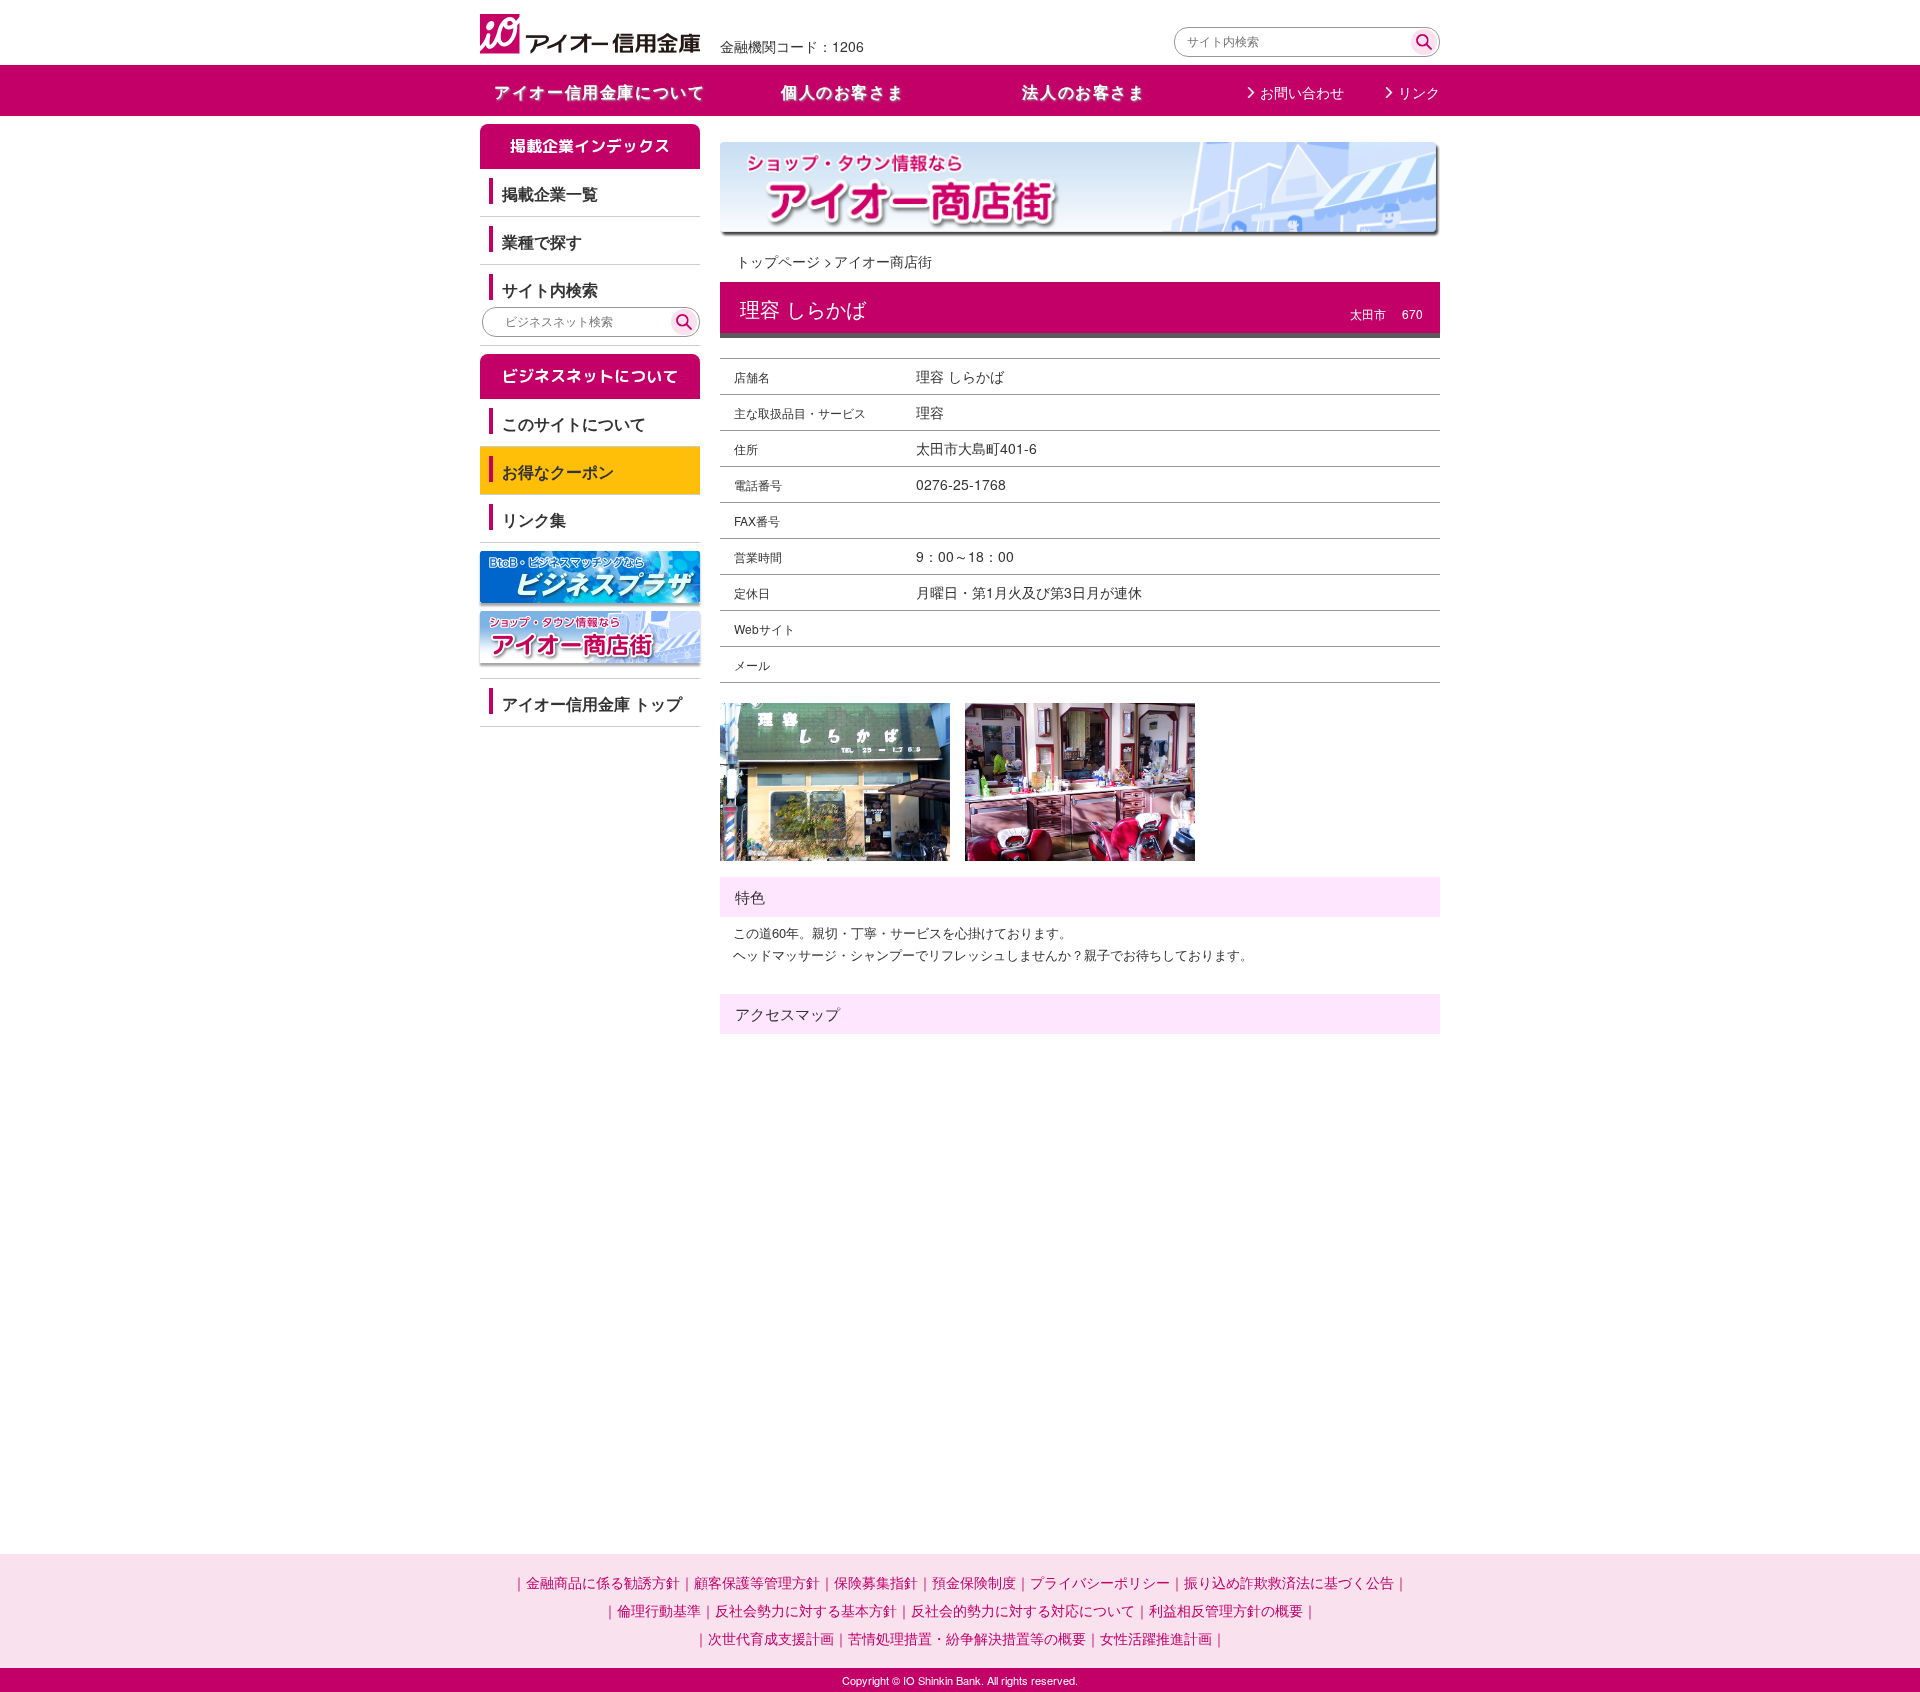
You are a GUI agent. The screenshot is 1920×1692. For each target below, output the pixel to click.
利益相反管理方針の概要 (1226, 1610)
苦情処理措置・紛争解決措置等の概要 (967, 1638)
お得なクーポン (558, 471)
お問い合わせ (1302, 92)
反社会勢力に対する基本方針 (806, 1610)
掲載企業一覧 (550, 193)
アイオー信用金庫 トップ (592, 703)
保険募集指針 (876, 1582)
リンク (1419, 92)
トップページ (778, 261)
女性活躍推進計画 (1156, 1638)
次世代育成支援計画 (771, 1638)
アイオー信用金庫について (599, 91)
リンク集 (534, 519)
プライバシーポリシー (1100, 1582)
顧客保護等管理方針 (757, 1582)
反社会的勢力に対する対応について (1023, 1610)
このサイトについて (574, 423)
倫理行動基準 (659, 1610)
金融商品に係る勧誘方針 (603, 1582)
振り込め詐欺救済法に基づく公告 (1289, 1582)
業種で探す (542, 241)
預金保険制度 (974, 1582)
